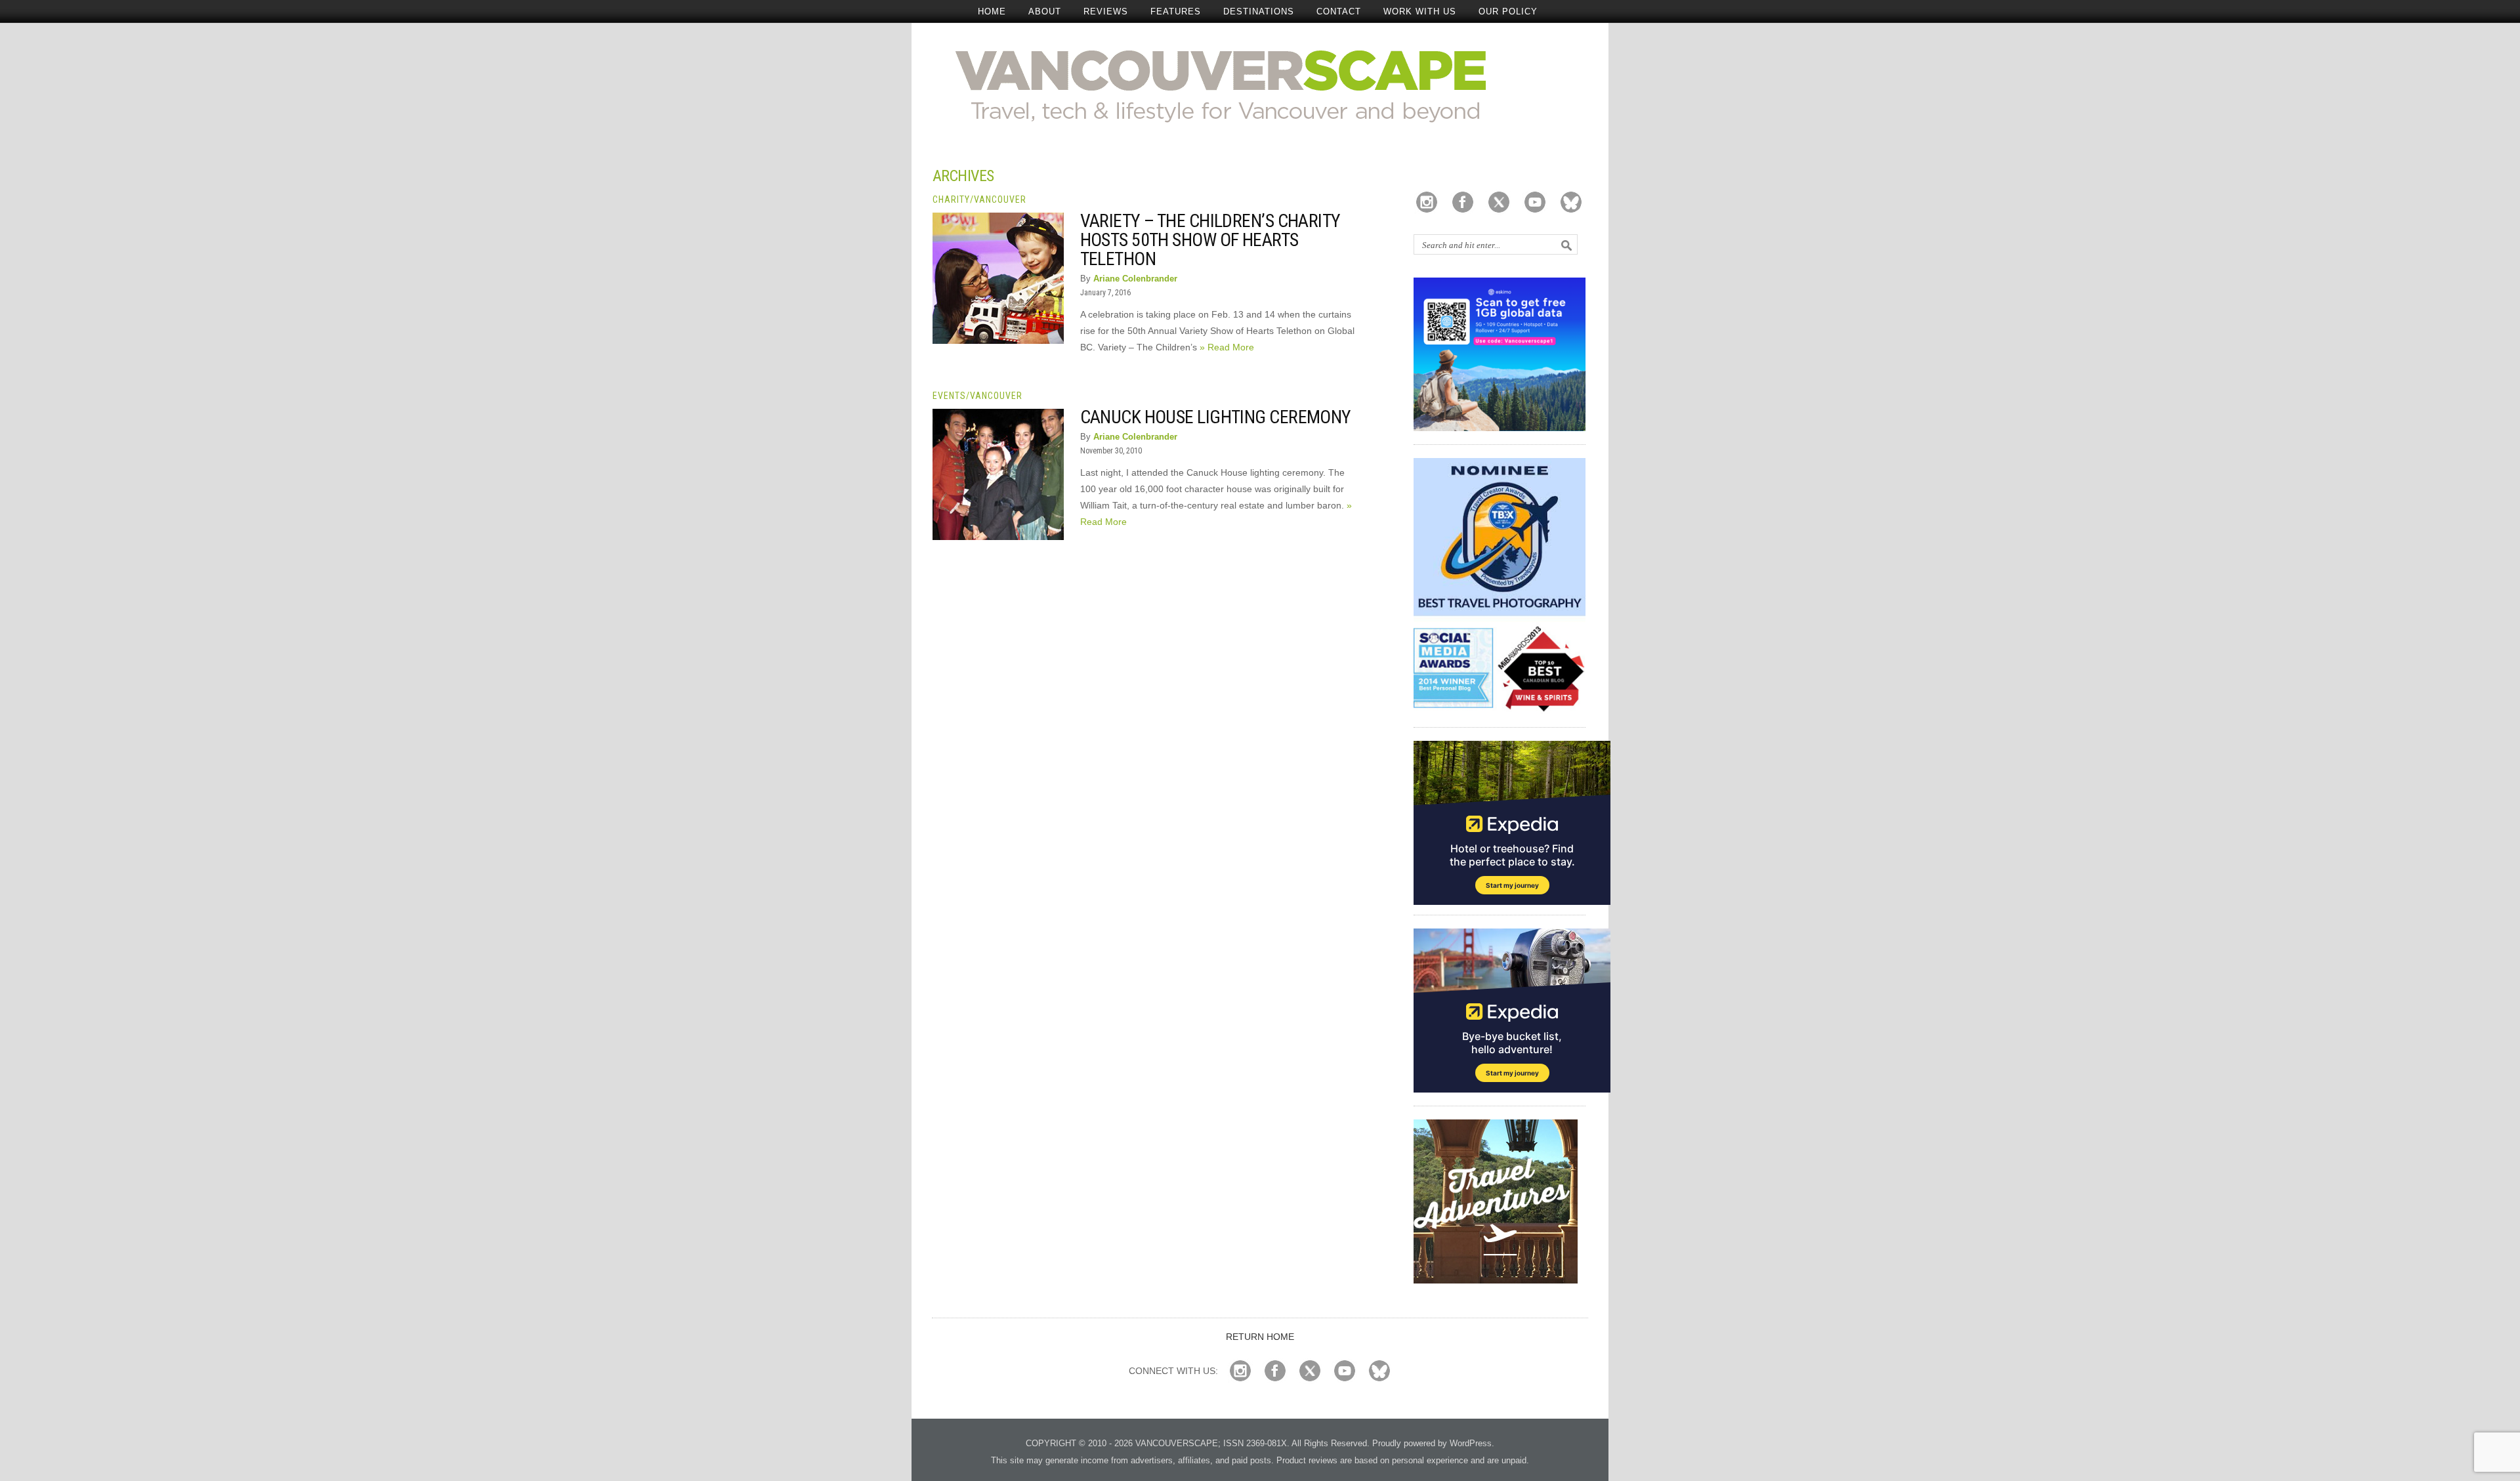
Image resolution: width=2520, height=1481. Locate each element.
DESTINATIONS (1259, 11)
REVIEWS (1106, 11)
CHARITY (951, 199)
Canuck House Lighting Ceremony (1216, 417)
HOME (992, 11)
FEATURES (1176, 11)
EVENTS (949, 396)
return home (1260, 1337)
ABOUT (1045, 11)
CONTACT (1339, 11)
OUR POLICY (1508, 11)
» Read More (1227, 347)
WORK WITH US (1420, 11)
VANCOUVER (1000, 199)
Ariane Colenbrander (1135, 279)
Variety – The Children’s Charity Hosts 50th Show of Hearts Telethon (1210, 240)
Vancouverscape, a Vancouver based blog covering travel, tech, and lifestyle (1260, 85)
